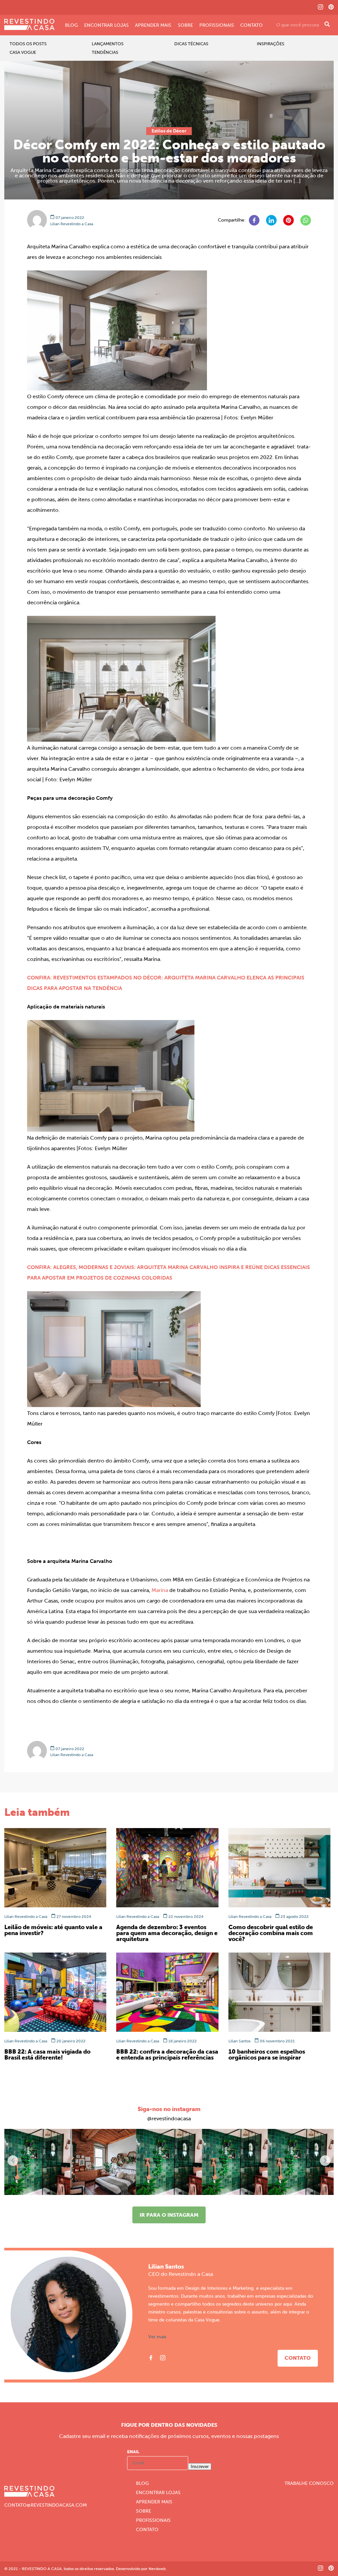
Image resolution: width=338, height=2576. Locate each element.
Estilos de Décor (169, 131)
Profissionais (217, 25)
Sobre (186, 25)
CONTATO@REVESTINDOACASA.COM (46, 2505)
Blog (71, 25)
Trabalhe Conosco (309, 2484)
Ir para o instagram (169, 2215)
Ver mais (157, 2337)
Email (133, 2452)
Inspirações (270, 44)
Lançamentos (108, 44)
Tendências (105, 52)
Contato (252, 25)
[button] (325, 2161)
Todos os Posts (28, 44)
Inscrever (200, 2467)
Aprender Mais (153, 25)
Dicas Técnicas (191, 44)
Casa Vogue (23, 52)
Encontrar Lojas (106, 25)
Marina (160, 1590)
